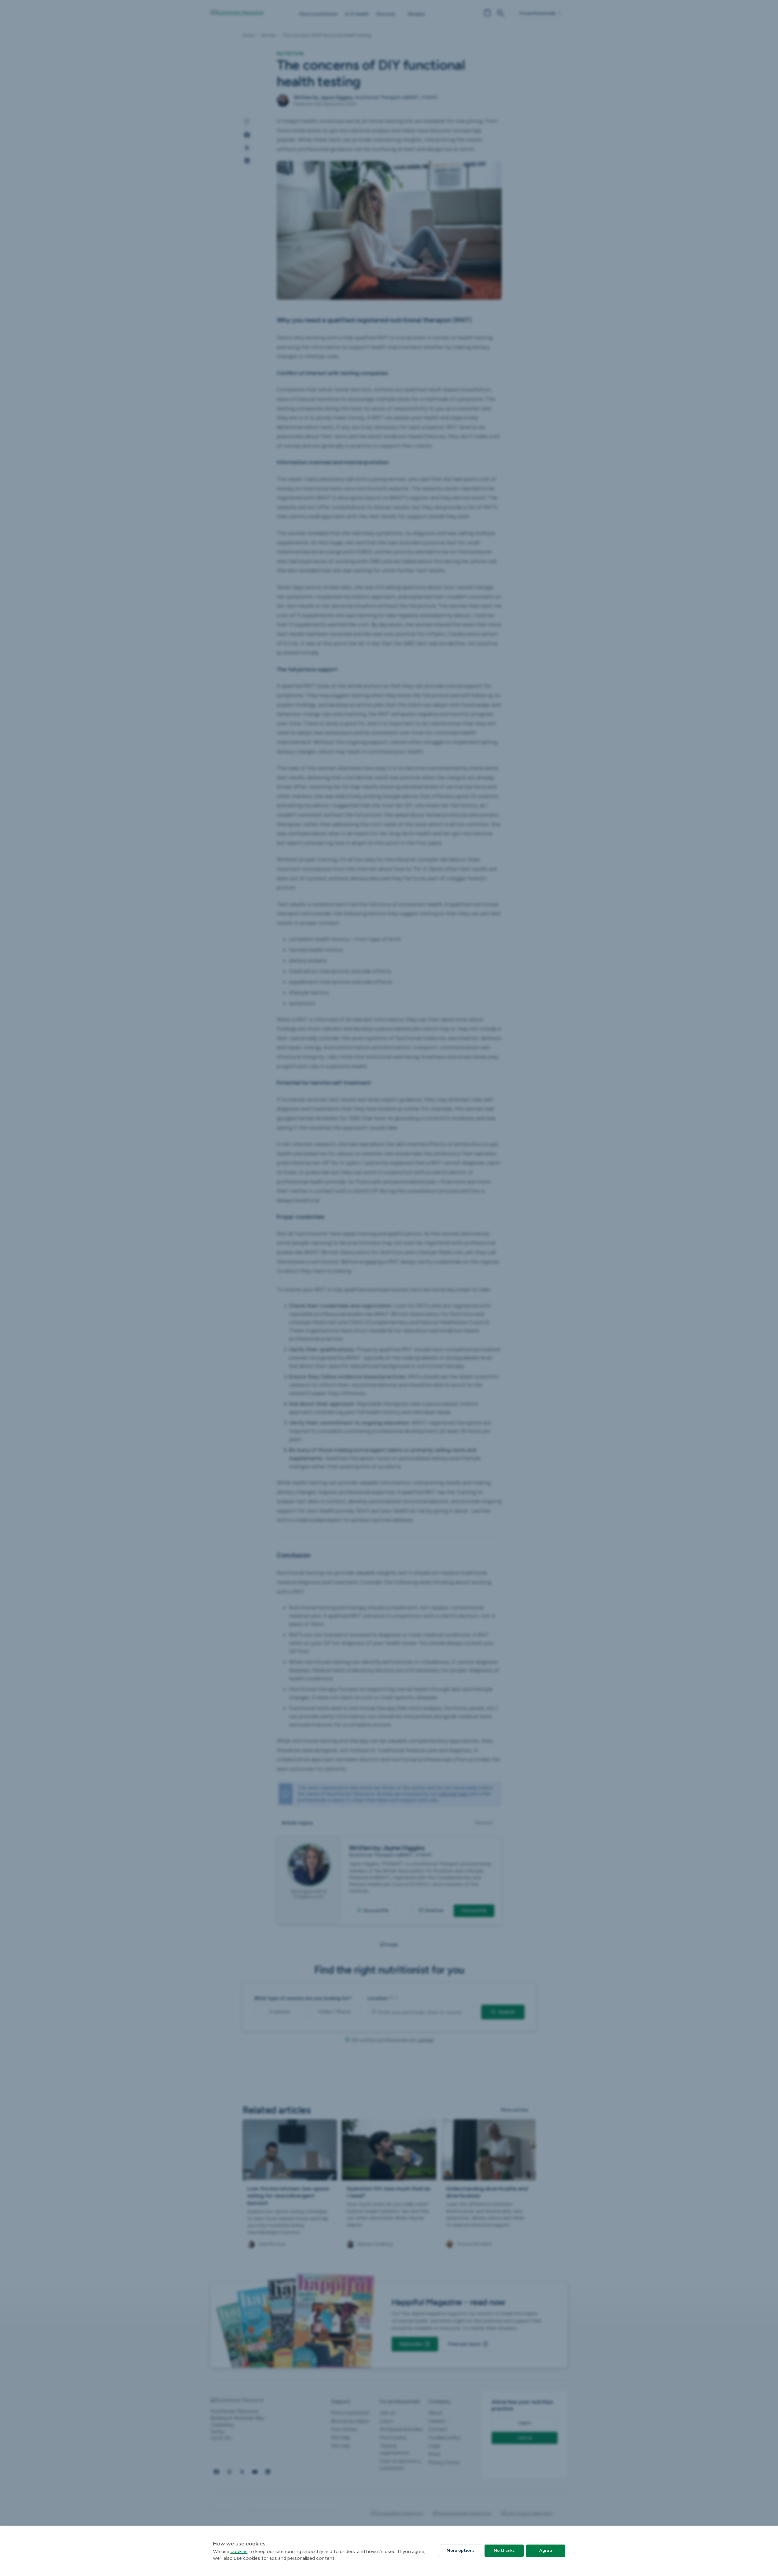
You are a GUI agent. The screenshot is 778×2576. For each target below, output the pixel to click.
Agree (546, 2550)
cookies (239, 2551)
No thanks (504, 2550)
